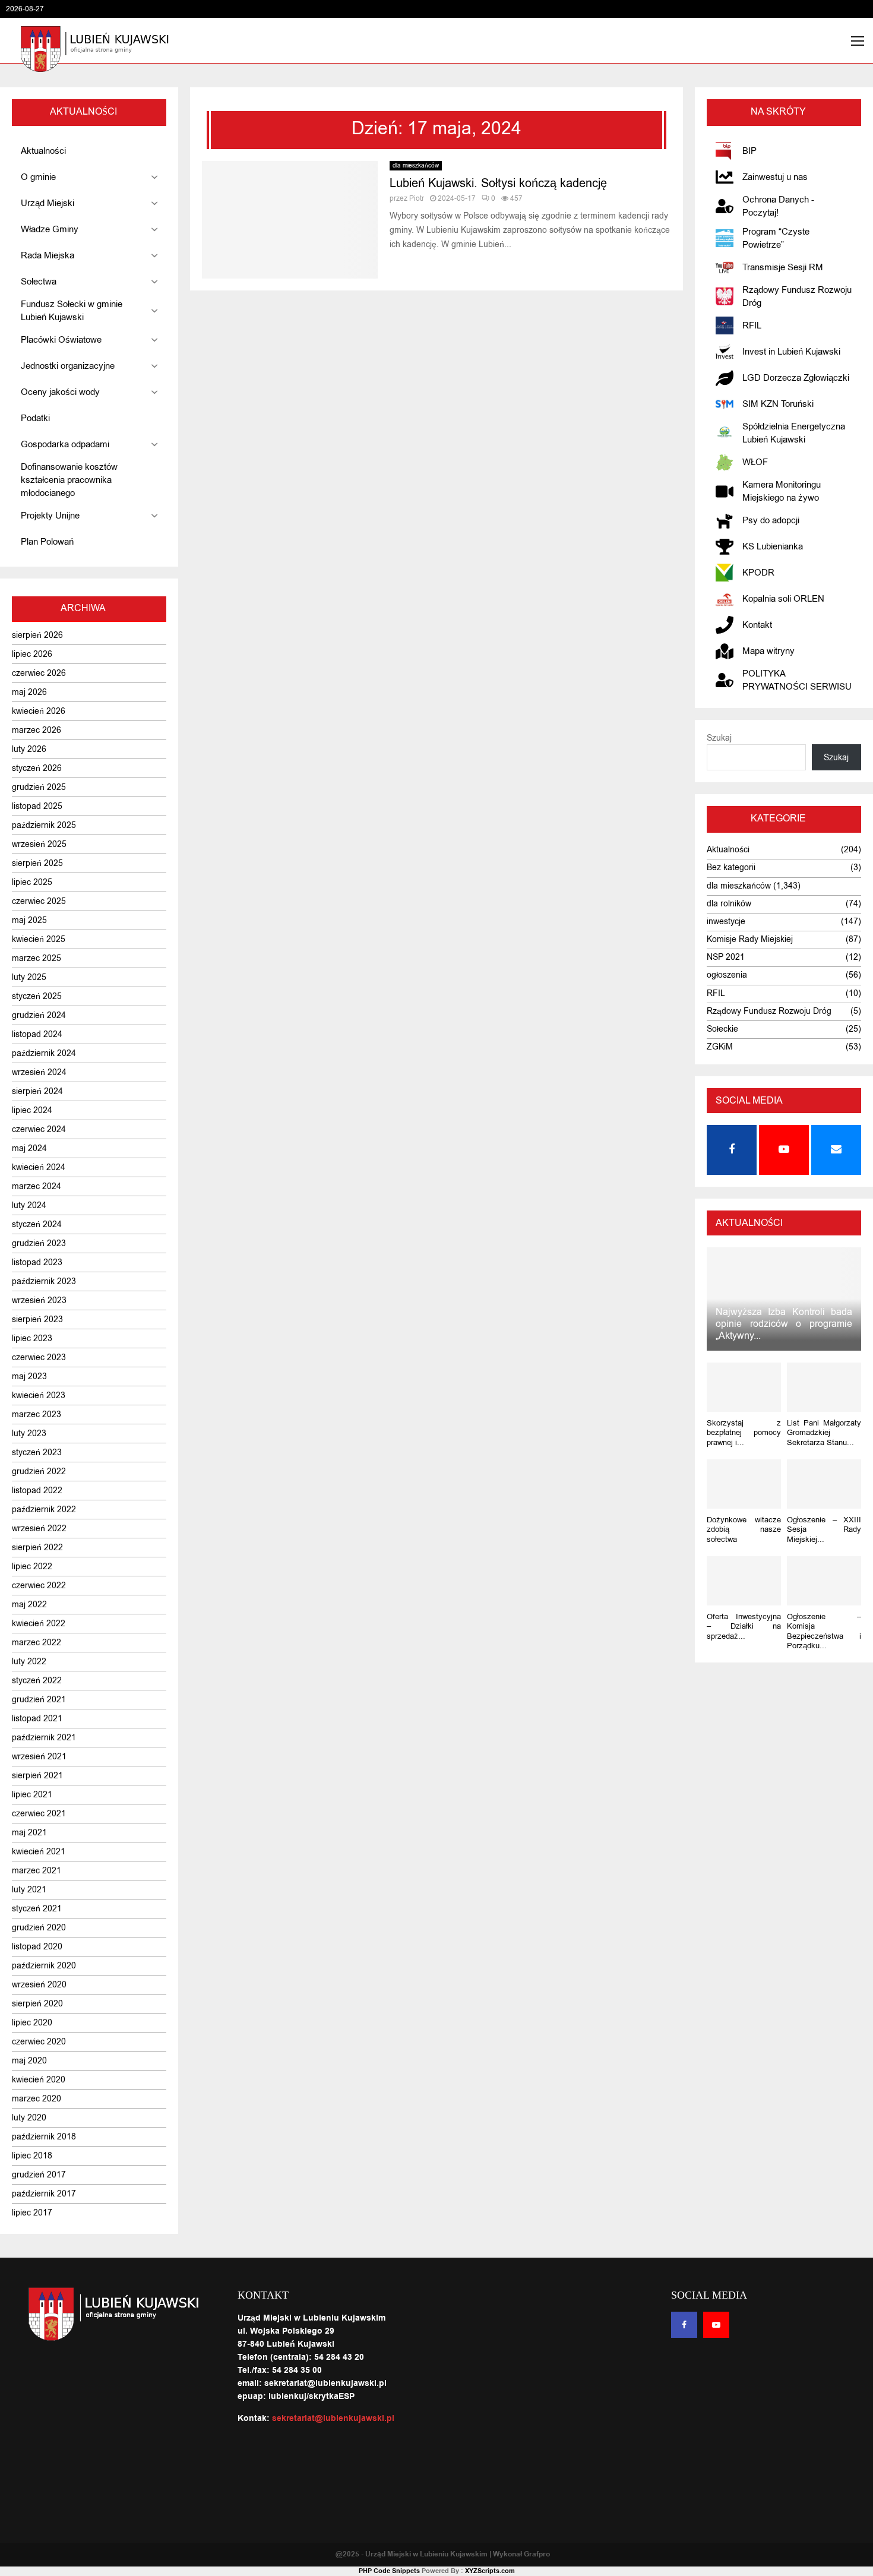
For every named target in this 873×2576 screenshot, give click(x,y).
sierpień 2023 (37, 1319)
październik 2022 (44, 1510)
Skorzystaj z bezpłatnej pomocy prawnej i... (744, 1433)
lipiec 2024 (32, 1110)
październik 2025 (44, 825)
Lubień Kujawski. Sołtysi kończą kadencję (498, 183)
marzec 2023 (37, 1415)
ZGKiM (720, 1047)
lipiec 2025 (32, 882)
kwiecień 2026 (39, 711)
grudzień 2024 (39, 1015)
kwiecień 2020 (39, 2080)
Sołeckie (722, 1029)
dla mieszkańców (416, 165)
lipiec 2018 (32, 2156)
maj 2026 (29, 692)
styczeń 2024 (37, 1224)
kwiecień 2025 (39, 939)
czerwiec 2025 (39, 901)
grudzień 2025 (39, 787)
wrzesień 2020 (39, 1985)
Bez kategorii (731, 867)
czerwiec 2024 (39, 1129)
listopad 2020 (37, 1947)
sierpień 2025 (37, 863)
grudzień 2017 (39, 2175)
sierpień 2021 (37, 1776)
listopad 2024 (37, 1034)
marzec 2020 (37, 2099)
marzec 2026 (37, 730)
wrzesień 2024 (39, 1072)
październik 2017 (44, 2194)
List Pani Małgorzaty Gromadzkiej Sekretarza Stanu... (824, 1433)
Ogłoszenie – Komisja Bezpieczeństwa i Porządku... (824, 1631)
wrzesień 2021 (39, 1757)
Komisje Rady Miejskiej (750, 939)
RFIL (716, 993)
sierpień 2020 (37, 2004)
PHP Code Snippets (389, 2571)
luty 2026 (29, 749)
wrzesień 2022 (39, 1529)
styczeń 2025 (37, 996)
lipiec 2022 (32, 1567)
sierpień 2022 (37, 1548)
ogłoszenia (727, 975)
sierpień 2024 (37, 1091)
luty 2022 (29, 1662)
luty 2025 (29, 977)
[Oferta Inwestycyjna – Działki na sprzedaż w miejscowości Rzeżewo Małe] (744, 1581)
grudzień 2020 (39, 1928)
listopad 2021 (37, 1719)
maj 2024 (29, 1148)
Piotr (417, 198)
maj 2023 (29, 1376)
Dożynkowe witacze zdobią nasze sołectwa (744, 1529)
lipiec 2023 (32, 1338)
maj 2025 (29, 920)
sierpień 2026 (37, 635)
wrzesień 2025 (39, 844)
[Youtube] (716, 2325)
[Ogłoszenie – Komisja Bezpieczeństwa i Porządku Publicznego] (824, 1581)
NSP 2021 (726, 957)
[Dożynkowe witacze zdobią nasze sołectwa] (744, 1484)
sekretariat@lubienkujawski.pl (333, 2419)
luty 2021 (29, 1890)
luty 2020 (29, 2118)
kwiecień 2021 (39, 1852)
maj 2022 (29, 1605)
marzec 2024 (37, 1186)
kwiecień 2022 (39, 1624)
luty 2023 (29, 1434)
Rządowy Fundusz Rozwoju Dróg (769, 1011)
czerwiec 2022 (39, 1586)
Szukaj (719, 738)
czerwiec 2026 (39, 673)
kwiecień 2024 (39, 1167)
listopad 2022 (37, 1491)
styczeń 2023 (37, 1453)
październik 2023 (44, 1281)
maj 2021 (29, 1833)
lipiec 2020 (32, 2023)
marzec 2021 (37, 1871)
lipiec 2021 (32, 1795)
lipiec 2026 (32, 654)
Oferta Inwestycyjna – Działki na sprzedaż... (744, 1626)
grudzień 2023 (39, 1243)
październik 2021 (44, 1738)
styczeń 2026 (37, 768)
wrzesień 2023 (39, 1300)
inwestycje (726, 922)
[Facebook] (684, 2325)
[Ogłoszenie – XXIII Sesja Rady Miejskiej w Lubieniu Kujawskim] (824, 1484)
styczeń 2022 (37, 1681)
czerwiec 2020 (39, 2042)
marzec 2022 (37, 1643)
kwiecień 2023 (39, 1396)
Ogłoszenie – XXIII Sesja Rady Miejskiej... (824, 1529)
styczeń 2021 (37, 1909)
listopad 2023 (37, 1262)
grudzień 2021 (39, 1700)
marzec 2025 (37, 958)
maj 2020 (29, 2061)
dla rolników (729, 904)
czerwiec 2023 (39, 1357)
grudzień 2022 (39, 1472)
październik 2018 (44, 2137)
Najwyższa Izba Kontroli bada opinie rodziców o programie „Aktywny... (784, 1324)
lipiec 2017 (32, 2213)
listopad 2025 (37, 806)
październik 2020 (44, 1966)
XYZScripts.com (490, 2571)
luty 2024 (29, 1205)
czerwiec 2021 (39, 1814)
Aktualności (728, 850)
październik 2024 (44, 1053)
